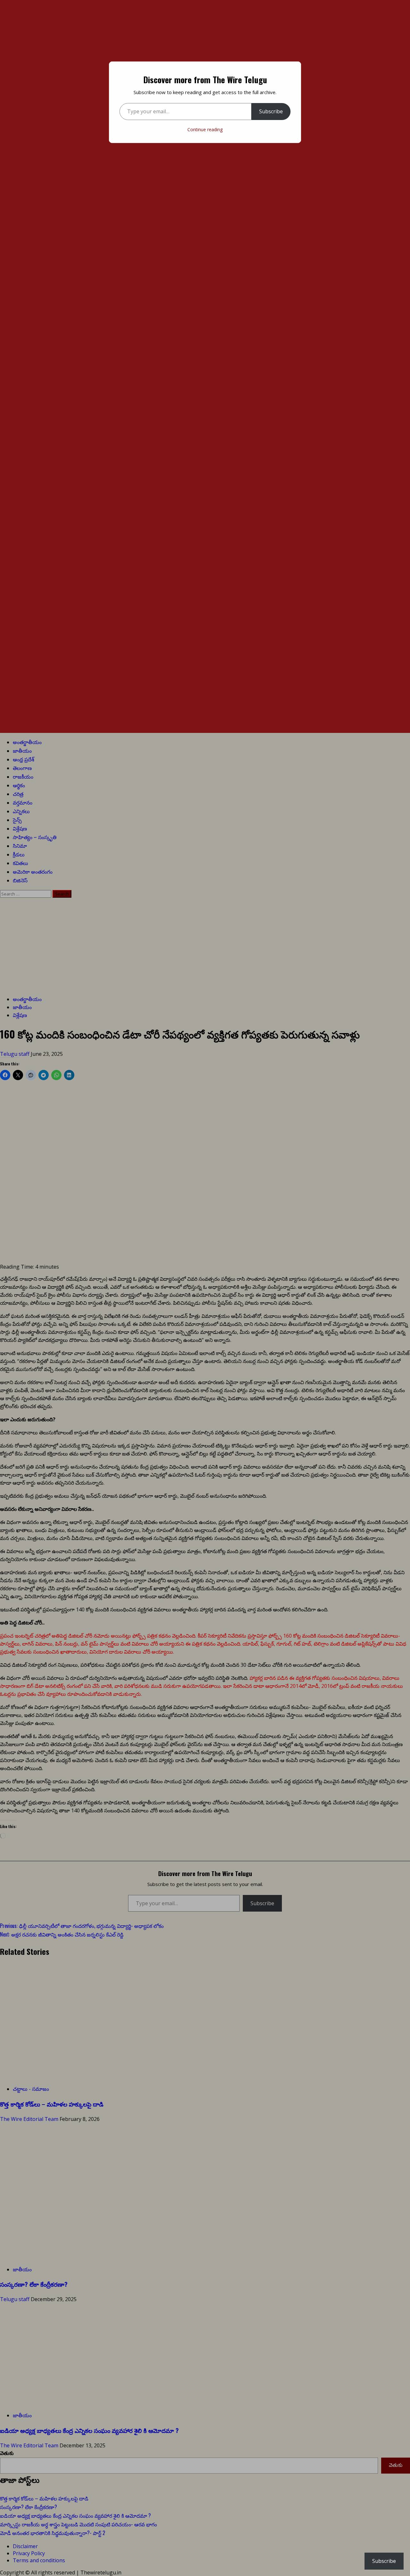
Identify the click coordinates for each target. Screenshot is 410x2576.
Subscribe (271, 111)
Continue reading (205, 129)
